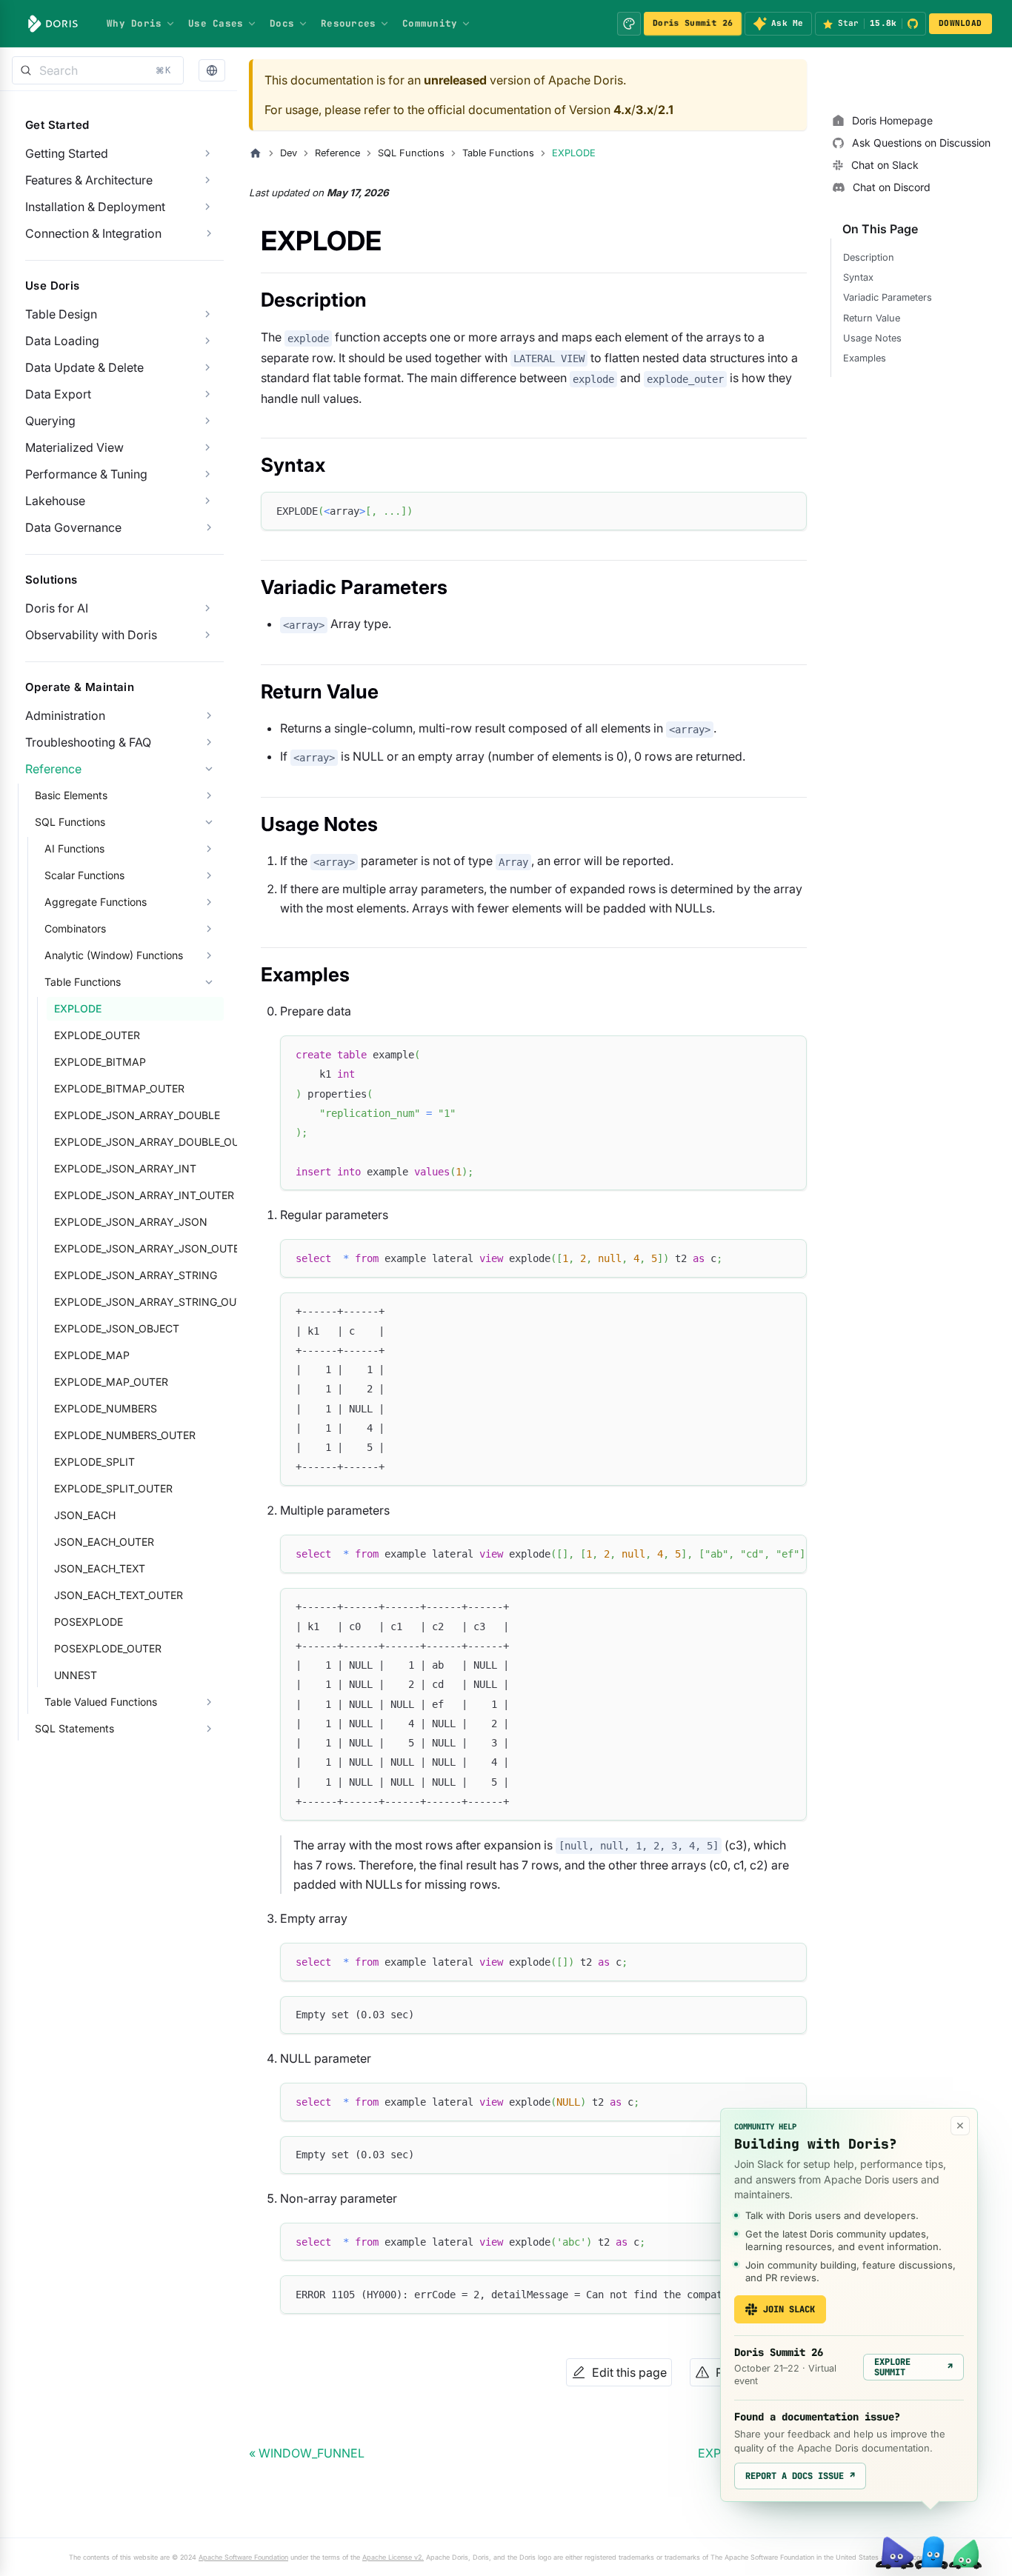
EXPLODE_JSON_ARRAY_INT (125, 1168)
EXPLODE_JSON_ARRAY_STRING (136, 1275)
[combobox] (98, 70)
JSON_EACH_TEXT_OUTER (119, 1595)
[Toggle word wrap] (762, 1553)
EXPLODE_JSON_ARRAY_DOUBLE (137, 1115)
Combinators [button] (75, 928)
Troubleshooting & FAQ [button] (88, 742)
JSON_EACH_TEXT (100, 1568)
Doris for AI (57, 608)
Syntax (858, 277)
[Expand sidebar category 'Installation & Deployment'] (207, 207)
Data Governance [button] (73, 527)
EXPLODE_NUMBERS (106, 1408)
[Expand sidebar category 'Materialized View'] (207, 447)
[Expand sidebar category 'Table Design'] (207, 314)
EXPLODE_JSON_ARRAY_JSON (131, 1222)
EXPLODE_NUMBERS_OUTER (125, 1435)
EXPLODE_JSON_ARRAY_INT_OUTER (139, 1195)
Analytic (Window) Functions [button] (114, 955)
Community (430, 23)
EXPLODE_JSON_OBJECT (117, 1328)
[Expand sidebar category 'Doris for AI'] (207, 608)
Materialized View (74, 447)
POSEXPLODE (89, 1622)
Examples (865, 358)
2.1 (666, 110)
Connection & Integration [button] (93, 233)
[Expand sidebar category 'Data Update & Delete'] (207, 367)
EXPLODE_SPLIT (94, 1462)
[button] (212, 71)
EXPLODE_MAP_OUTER (111, 1382)
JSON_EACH (85, 1515)
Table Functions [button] (83, 982)
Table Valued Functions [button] (101, 1702)
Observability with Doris (91, 635)
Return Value (872, 318)
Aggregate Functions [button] (96, 902)
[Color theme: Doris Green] (629, 24)
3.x (645, 110)
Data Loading (62, 341)
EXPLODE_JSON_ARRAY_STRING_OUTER (139, 1302)
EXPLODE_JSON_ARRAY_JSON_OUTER (139, 1248)
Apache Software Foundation (243, 2557)
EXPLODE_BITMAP (100, 1062)
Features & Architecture (89, 180)
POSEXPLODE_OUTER (108, 1648)
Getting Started (67, 153)
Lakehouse (55, 501)
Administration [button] (65, 715)
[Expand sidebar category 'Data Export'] (207, 394)
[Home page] (256, 153)
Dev (289, 153)
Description (869, 257)
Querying (50, 421)
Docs (282, 23)
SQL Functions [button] (70, 822)
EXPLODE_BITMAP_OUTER (119, 1088)
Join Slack (789, 2309)
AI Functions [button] (74, 848)
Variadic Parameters (888, 297)
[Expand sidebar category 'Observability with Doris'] (207, 635)
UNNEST (76, 1675)
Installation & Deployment (95, 207)
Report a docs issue (800, 2476)
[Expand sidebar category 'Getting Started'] (207, 153)
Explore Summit (913, 2367)
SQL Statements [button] (74, 1728)
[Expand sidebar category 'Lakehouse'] (207, 501)
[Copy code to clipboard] (789, 510)
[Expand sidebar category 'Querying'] (207, 421)
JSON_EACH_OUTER (104, 1542)
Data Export (58, 394)
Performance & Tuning (86, 474)
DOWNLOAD (960, 23)
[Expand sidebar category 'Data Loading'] (207, 341)
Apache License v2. (393, 2557)
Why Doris (134, 23)
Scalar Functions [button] (84, 875)
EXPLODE (78, 1008)
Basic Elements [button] (71, 795)
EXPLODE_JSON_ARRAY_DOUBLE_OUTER (139, 1142)
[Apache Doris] (53, 24)
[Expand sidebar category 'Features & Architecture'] (207, 180)
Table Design (61, 314)
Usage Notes (872, 338)
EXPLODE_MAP (92, 1355)
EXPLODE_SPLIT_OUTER (113, 1488)
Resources (348, 23)
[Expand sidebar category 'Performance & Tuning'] (207, 474)
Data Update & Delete (84, 367)
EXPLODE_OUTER (97, 1035)
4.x (622, 110)
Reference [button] (53, 769)
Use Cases (216, 23)
